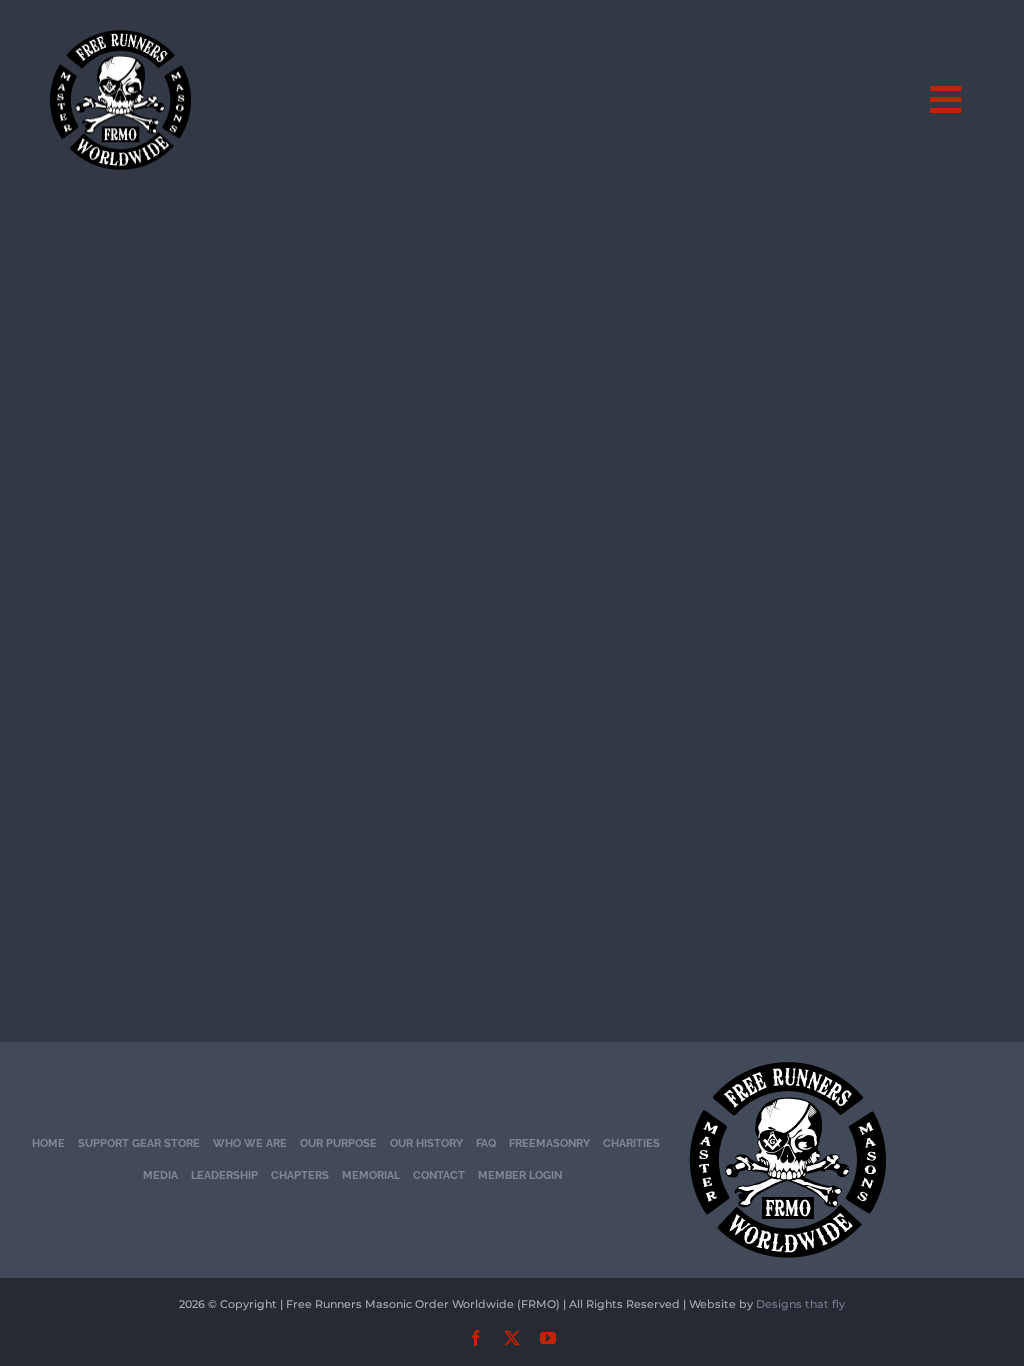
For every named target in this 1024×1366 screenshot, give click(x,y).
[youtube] (548, 1338)
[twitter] (512, 1338)
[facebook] (476, 1338)
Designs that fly (800, 1304)
